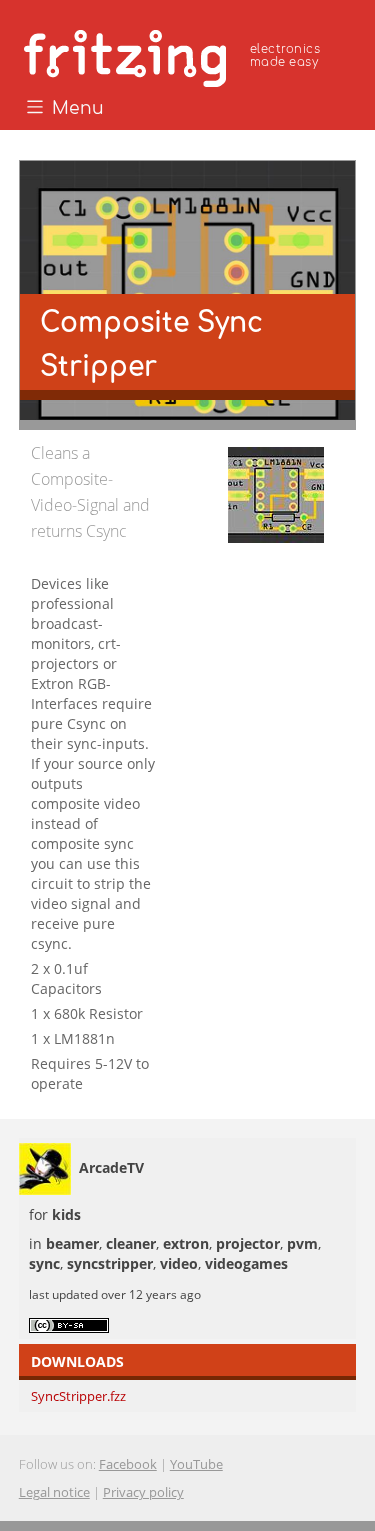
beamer (72, 1243)
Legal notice (54, 1492)
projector (248, 1243)
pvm (302, 1243)
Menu (75, 109)
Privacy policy (143, 1492)
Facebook (128, 1464)
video (179, 1263)
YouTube (196, 1464)
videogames (246, 1263)
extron (186, 1243)
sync (44, 1263)
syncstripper (110, 1263)
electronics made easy (285, 55)
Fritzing (175, 55)
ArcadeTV (111, 1167)
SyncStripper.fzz (78, 1396)
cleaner (131, 1243)
